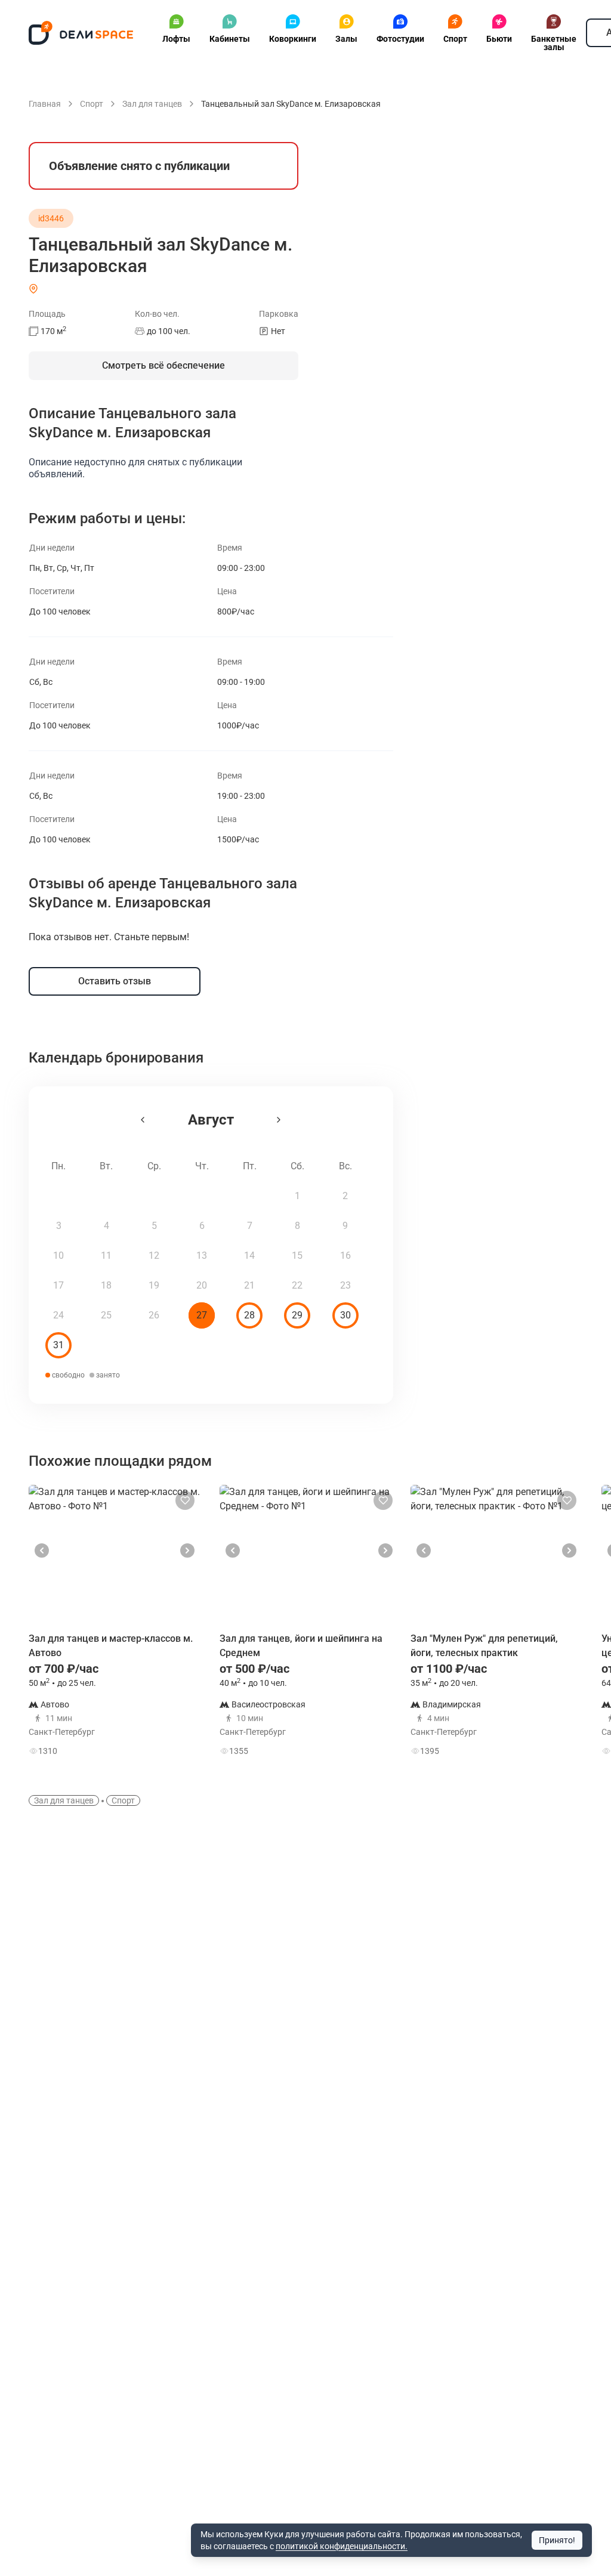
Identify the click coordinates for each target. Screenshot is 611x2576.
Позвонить (159, 1714)
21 (249, 1285)
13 (202, 1255)
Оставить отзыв (115, 981)
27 (202, 1315)
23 (345, 1285)
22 (297, 1285)
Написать (159, 1748)
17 (58, 1285)
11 (106, 1255)
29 (297, 1315)
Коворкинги (293, 39)
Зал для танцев (64, 1800)
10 (58, 1255)
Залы (346, 39)
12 (154, 1255)
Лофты (176, 39)
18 (106, 1285)
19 (154, 1285)
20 (202, 1285)
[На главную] (81, 33)
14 (249, 1255)
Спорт (455, 39)
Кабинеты (230, 39)
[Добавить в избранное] (185, 1500)
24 (58, 1315)
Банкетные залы (554, 43)
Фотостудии (400, 39)
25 (106, 1315)
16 (345, 1255)
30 (345, 1315)
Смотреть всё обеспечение (163, 365)
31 (58, 1345)
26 (154, 1315)
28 (249, 1315)
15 (297, 1255)
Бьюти (499, 39)
